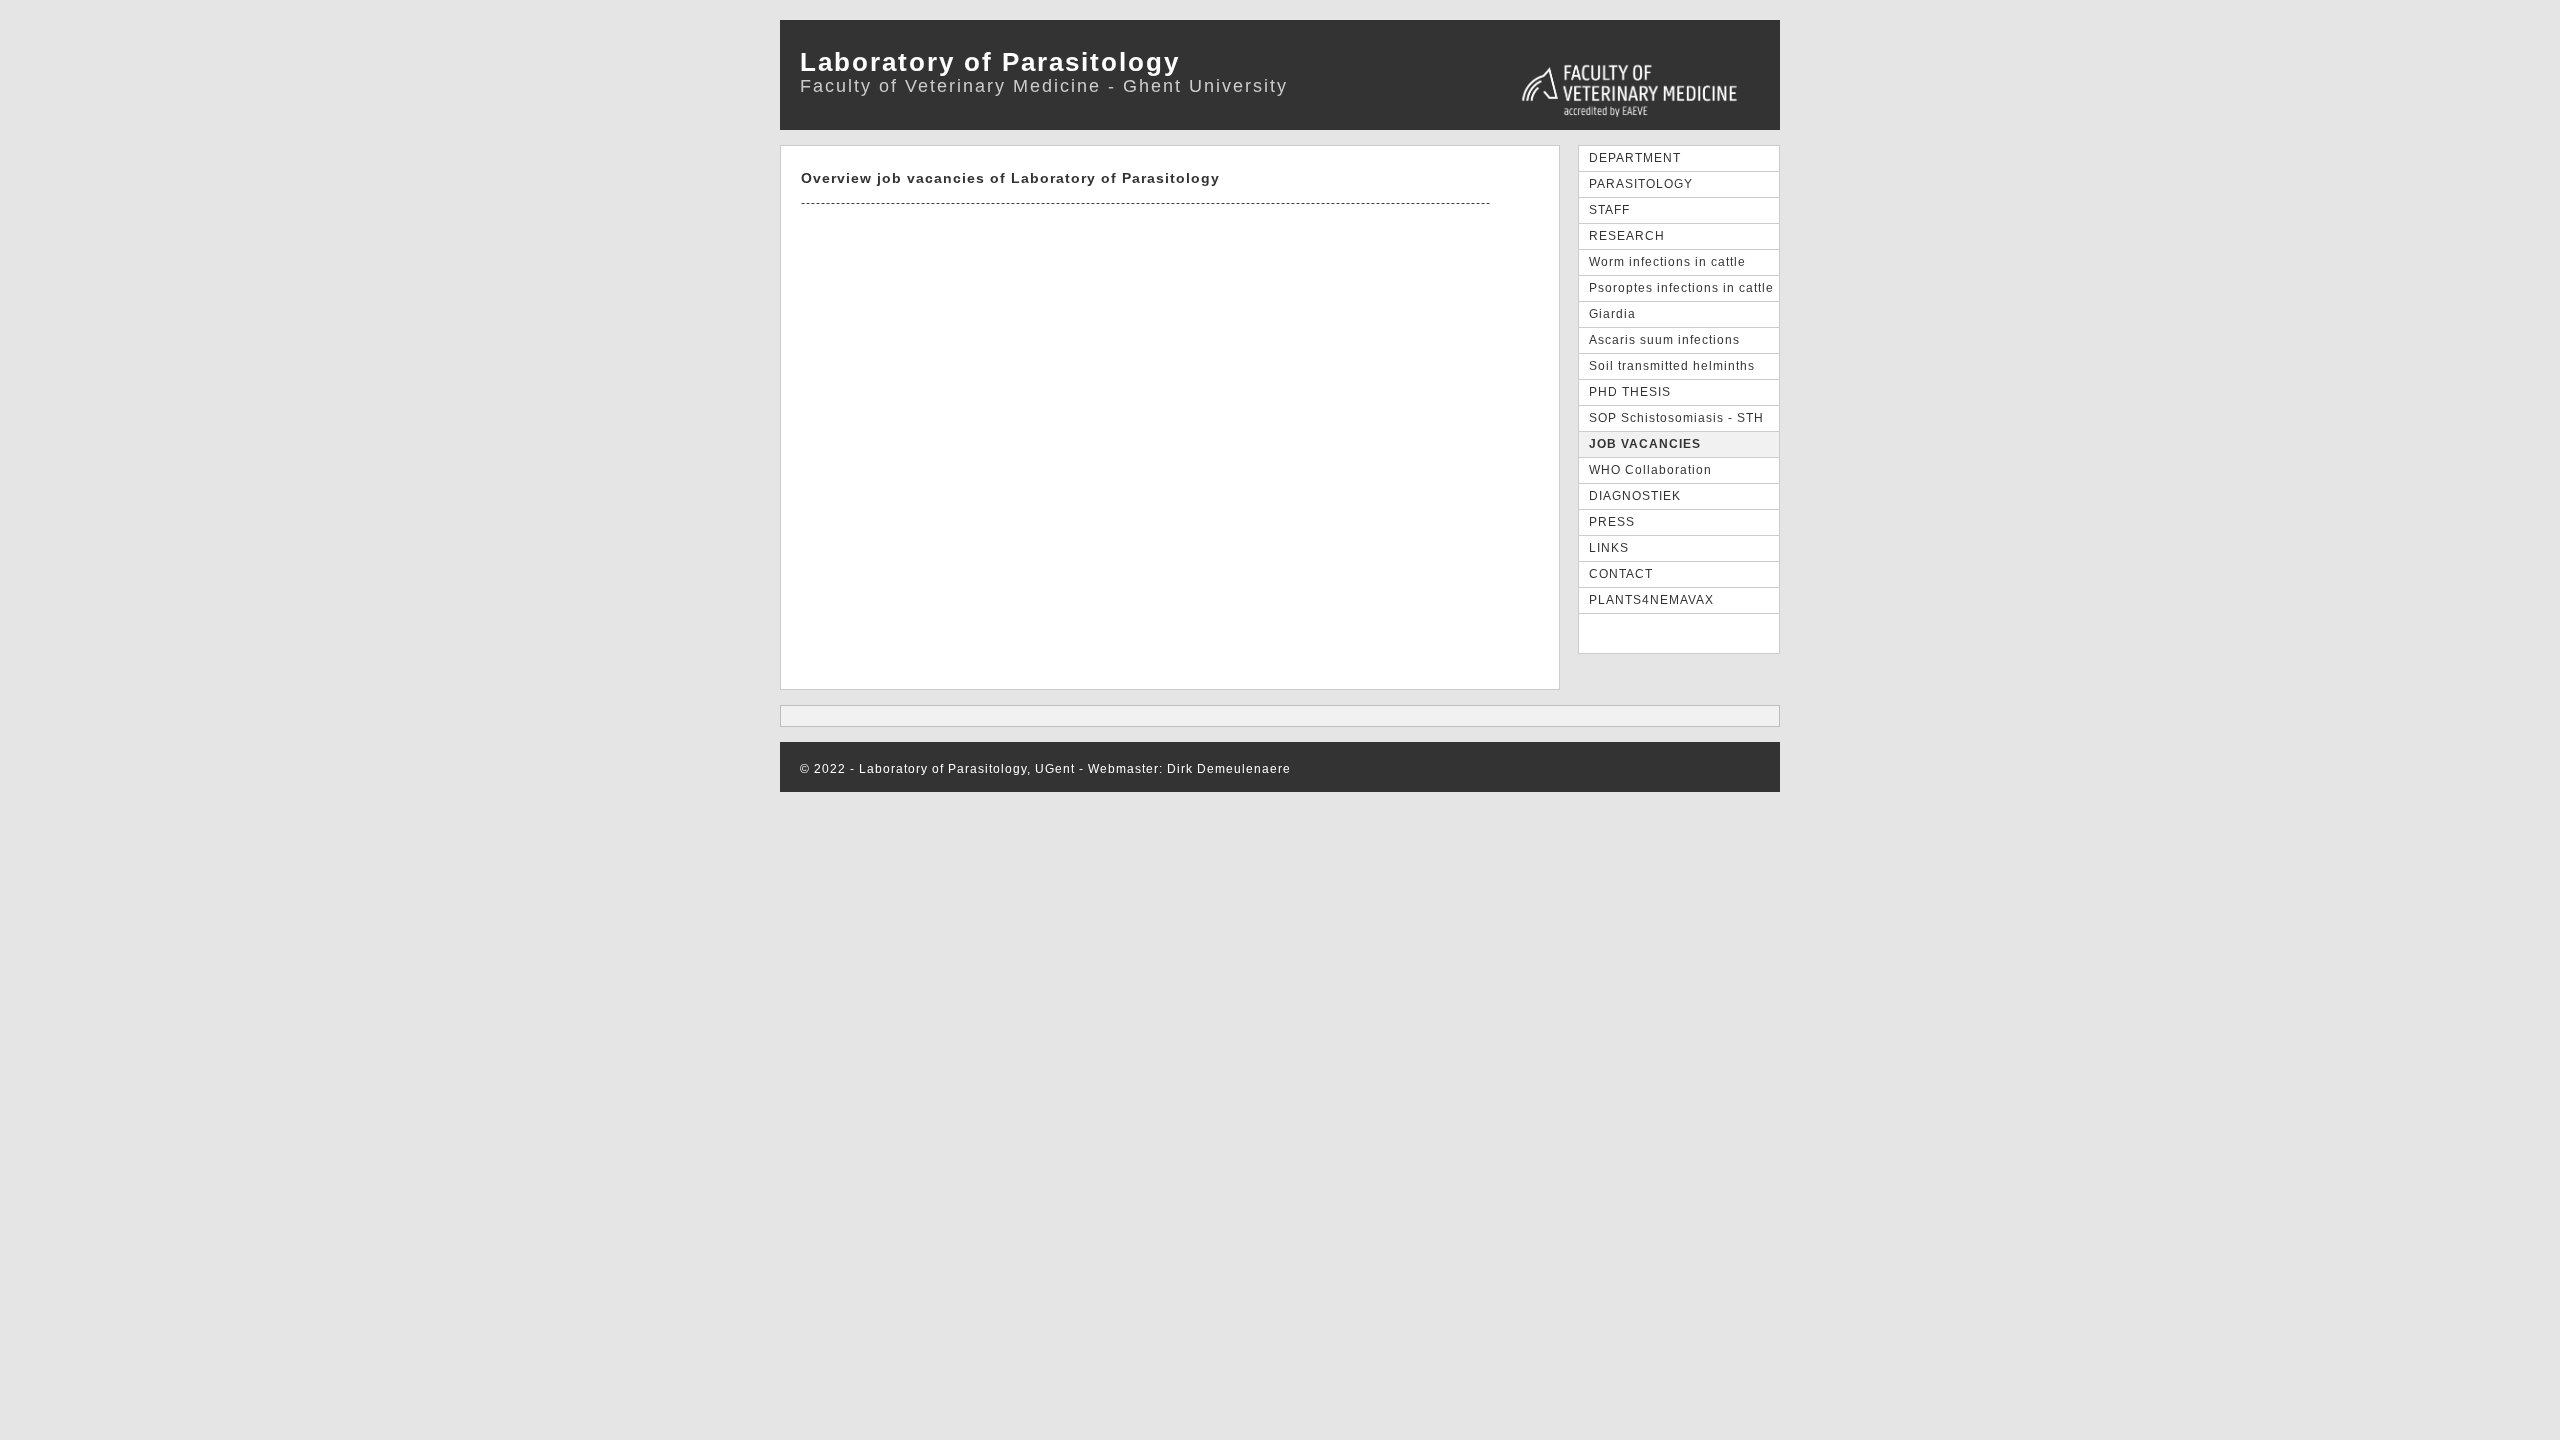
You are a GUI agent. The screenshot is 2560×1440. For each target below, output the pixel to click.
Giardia (1612, 314)
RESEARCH (1627, 236)
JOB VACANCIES (1645, 444)
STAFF (1609, 210)
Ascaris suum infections (1664, 340)
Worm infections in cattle (1667, 262)
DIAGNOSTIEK (1635, 496)
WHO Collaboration (1650, 470)
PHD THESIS (1630, 392)
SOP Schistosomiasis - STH (1676, 418)
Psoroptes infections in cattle (1681, 288)
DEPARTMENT (1635, 158)
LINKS (1609, 548)
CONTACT (1621, 574)
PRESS (1612, 522)
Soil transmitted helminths (1672, 366)
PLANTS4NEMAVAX (1651, 600)
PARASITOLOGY (1641, 184)
